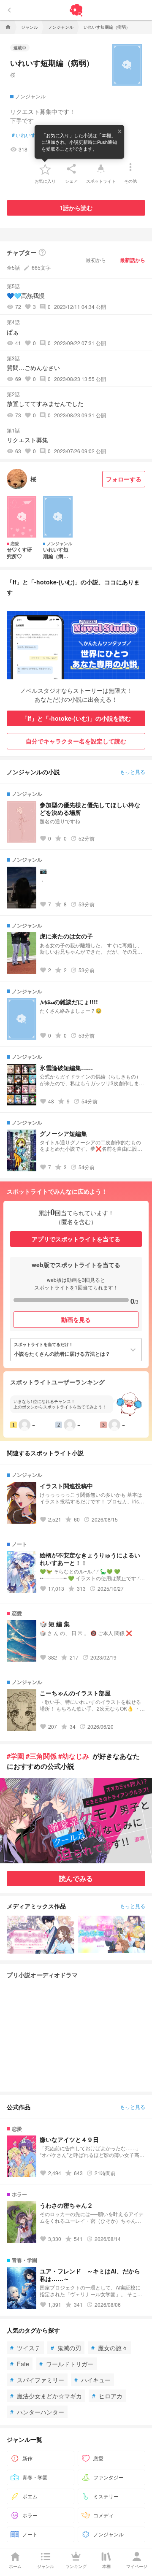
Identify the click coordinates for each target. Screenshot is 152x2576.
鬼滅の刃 (66, 2348)
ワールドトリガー (66, 2364)
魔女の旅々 (109, 2348)
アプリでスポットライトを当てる (76, 1239)
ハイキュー (92, 2380)
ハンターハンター (37, 2412)
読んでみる (76, 1878)
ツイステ (25, 2348)
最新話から (133, 260)
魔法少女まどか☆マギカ (46, 2396)
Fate (20, 2364)
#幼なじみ (74, 1756)
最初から (96, 260)
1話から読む (76, 208)
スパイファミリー (37, 2380)
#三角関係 (41, 1756)
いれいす (24, 135)
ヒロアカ (107, 2396)
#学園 (15, 1756)
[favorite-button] (45, 169)
